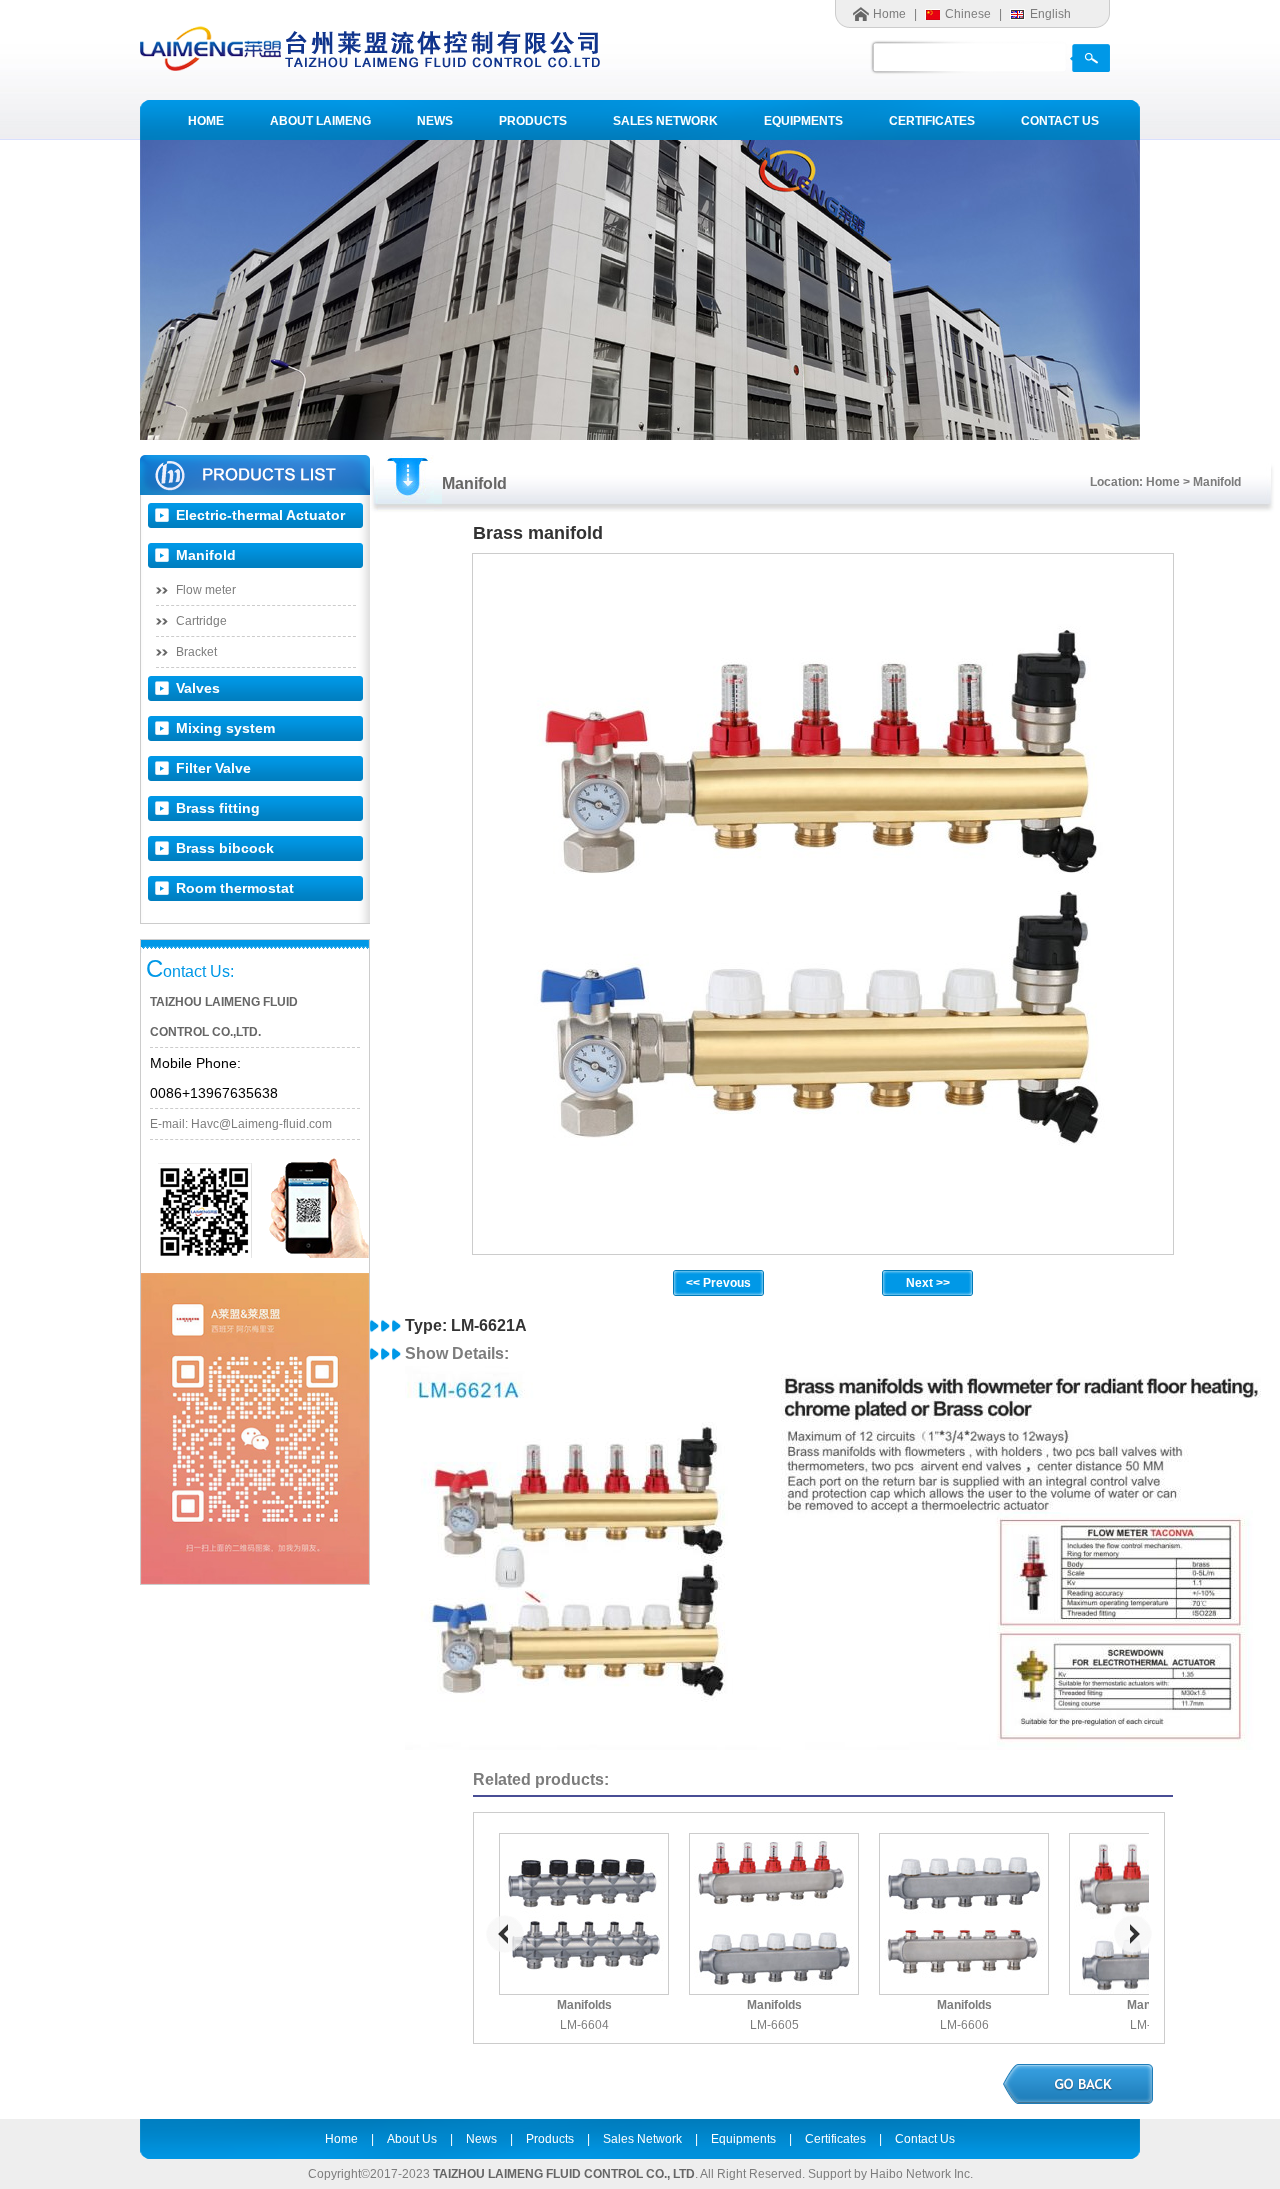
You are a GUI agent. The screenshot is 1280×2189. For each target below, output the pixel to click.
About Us (412, 2139)
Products (550, 2139)
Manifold (206, 555)
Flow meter (206, 590)
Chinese (968, 14)
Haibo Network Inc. (921, 2174)
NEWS (435, 121)
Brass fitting (218, 808)
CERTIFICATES (932, 121)
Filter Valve (213, 768)
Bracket (196, 652)
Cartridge (201, 621)
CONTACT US (1060, 121)
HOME (206, 121)
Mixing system (225, 728)
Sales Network (642, 2139)
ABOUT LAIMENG (320, 121)
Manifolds (584, 2005)
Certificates (835, 2139)
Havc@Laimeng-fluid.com (261, 1124)
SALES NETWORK (665, 121)
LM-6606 (964, 2025)
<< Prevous (718, 1283)
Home (889, 14)
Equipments (743, 2139)
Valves (198, 688)
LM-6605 (774, 2025)
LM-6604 (584, 2025)
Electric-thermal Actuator (260, 515)
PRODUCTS (533, 121)
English (1050, 14)
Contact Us (925, 2139)
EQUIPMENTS (803, 121)
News (481, 2139)
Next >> (928, 1283)
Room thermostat (235, 888)
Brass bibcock (225, 848)
